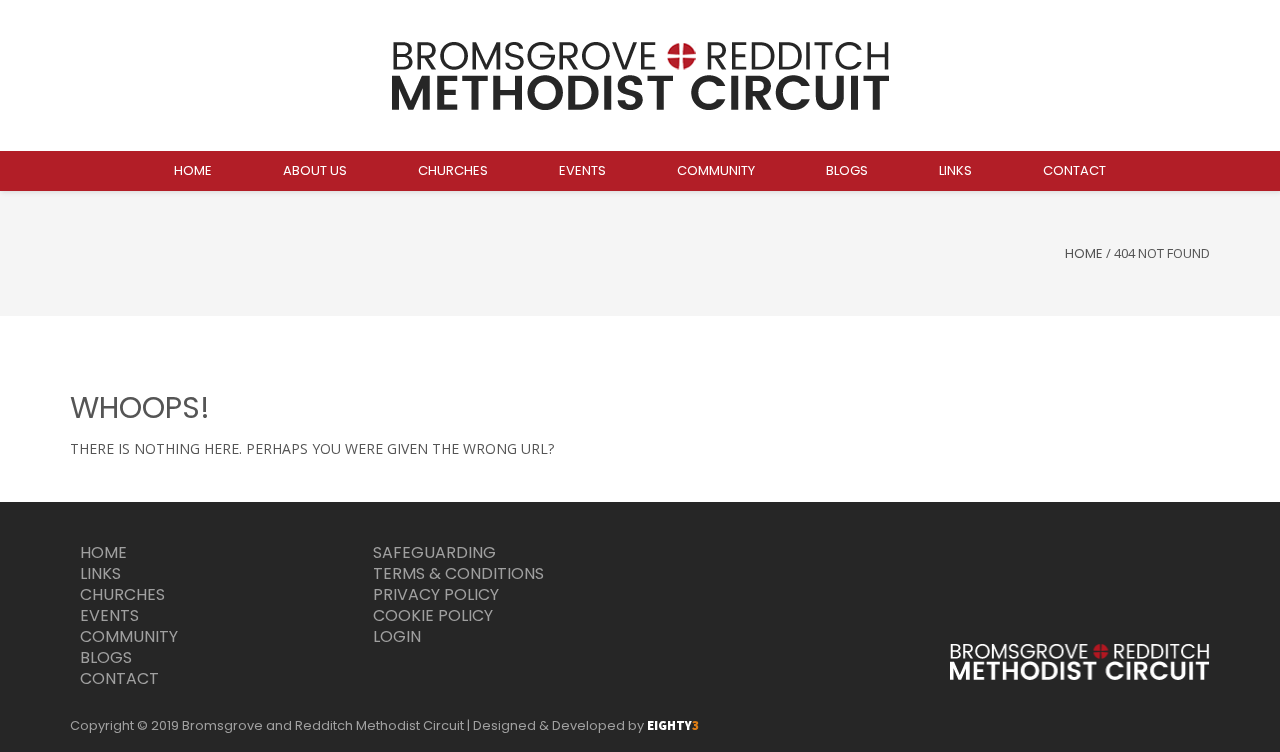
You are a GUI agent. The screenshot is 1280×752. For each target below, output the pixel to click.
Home (1084, 253)
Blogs (106, 657)
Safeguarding (434, 552)
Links (100, 573)
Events (109, 615)
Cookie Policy (433, 615)
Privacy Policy (436, 594)
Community (129, 636)
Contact (119, 678)
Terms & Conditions (458, 573)
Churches (122, 594)
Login (397, 636)
